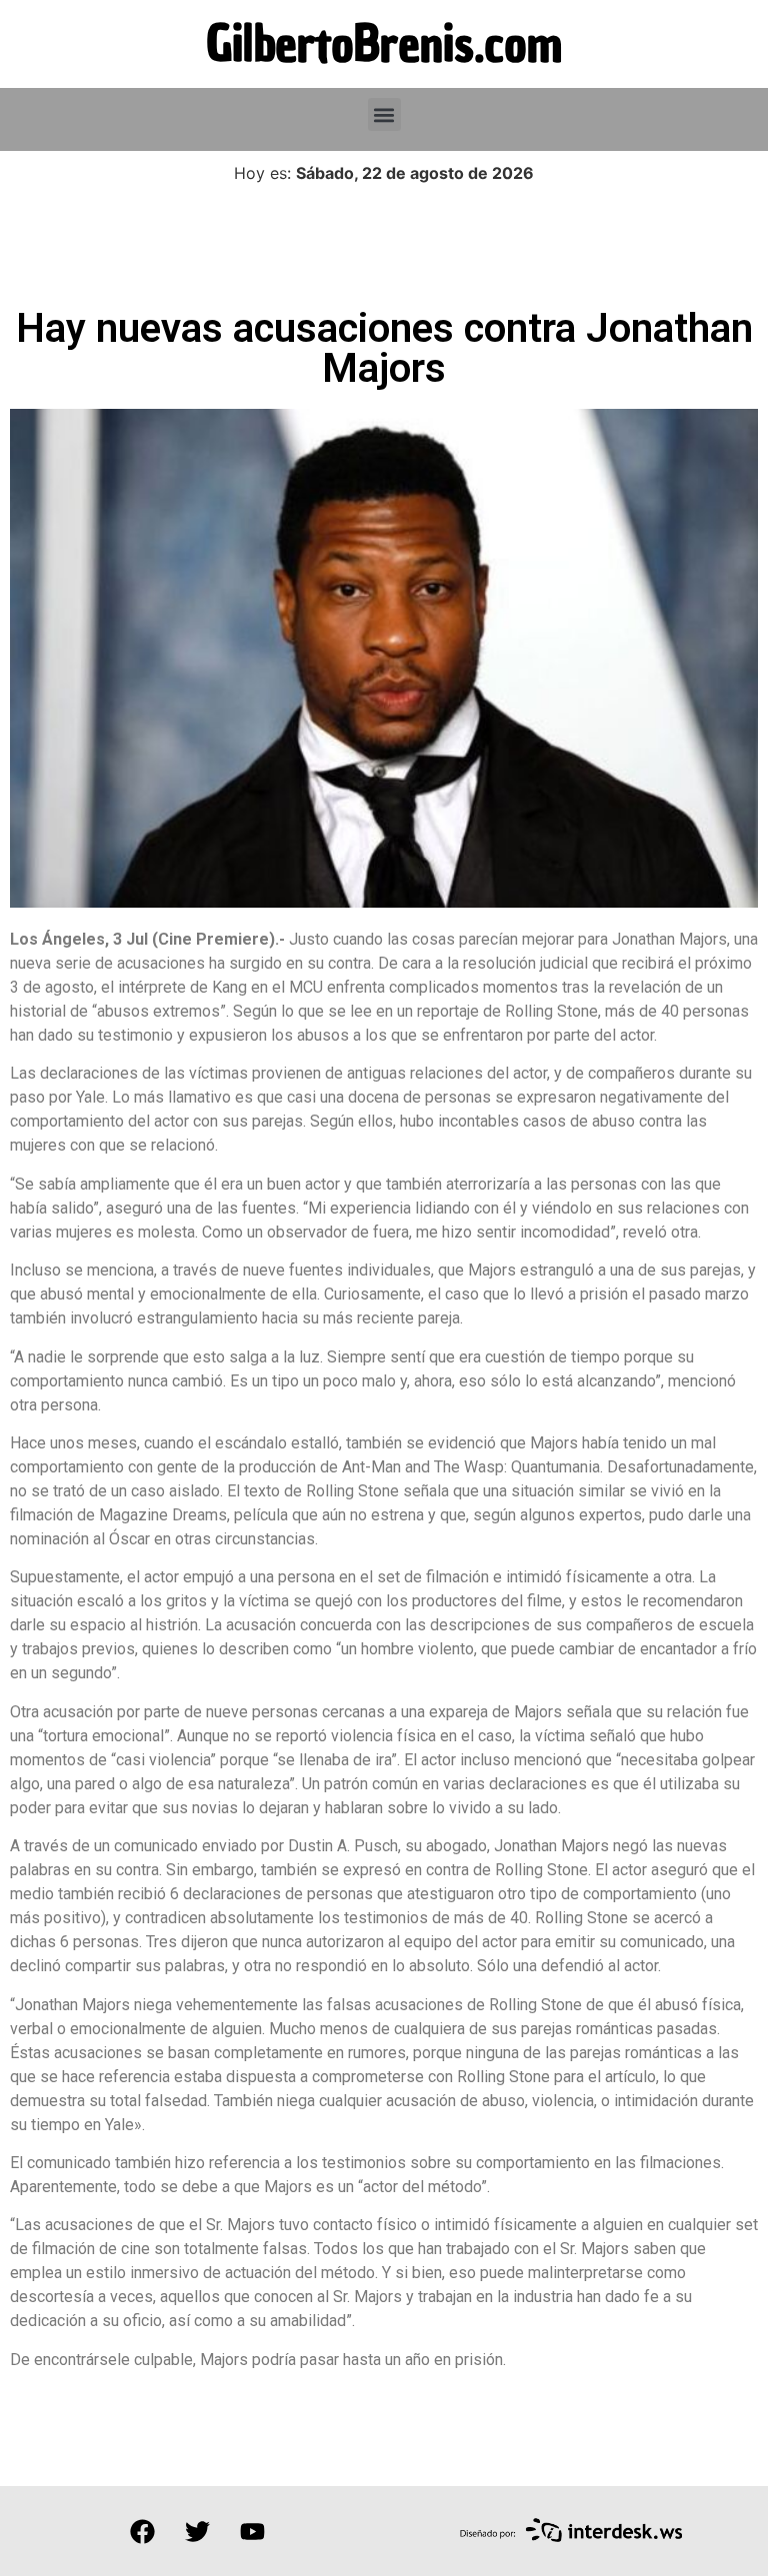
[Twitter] (197, 2531)
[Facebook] (142, 2531)
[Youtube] (252, 2531)
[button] (384, 114)
